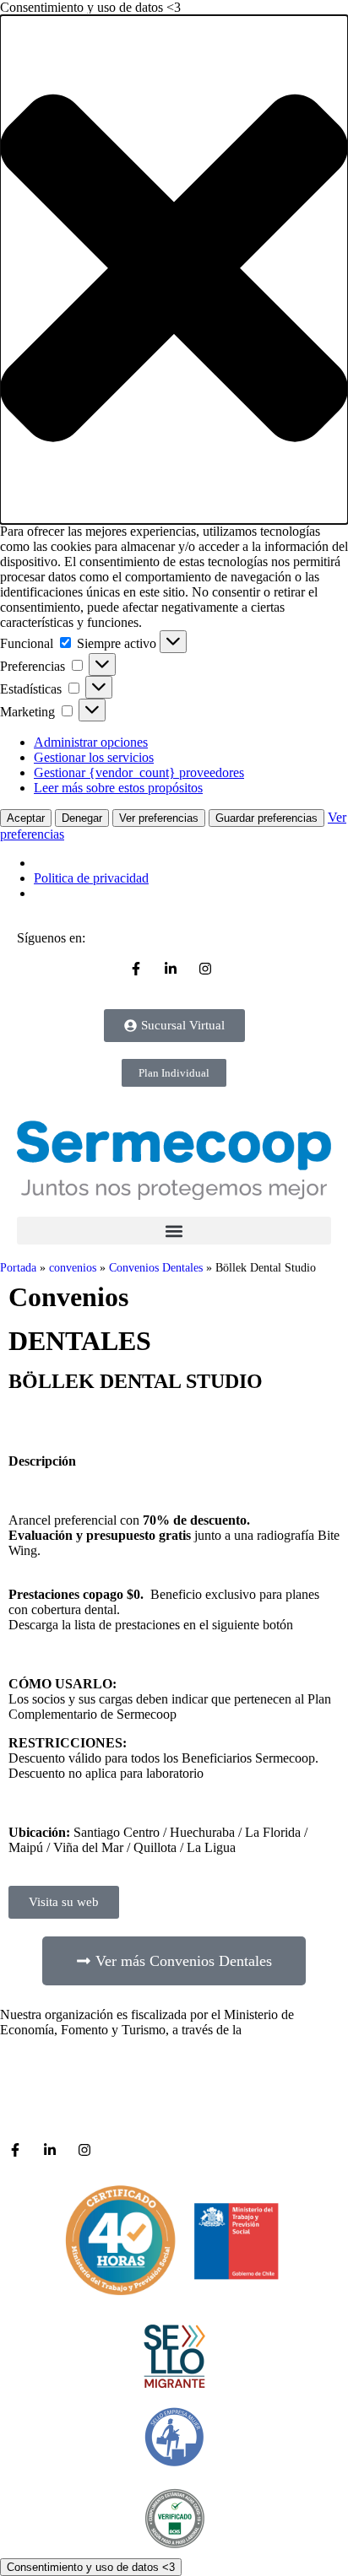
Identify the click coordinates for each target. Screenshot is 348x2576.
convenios (73, 1268)
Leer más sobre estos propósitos (118, 788)
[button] (174, 270)
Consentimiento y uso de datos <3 (91, 2567)
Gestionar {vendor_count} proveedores (139, 772)
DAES (263, 2030)
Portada (18, 1268)
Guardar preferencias (266, 818)
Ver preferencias (159, 818)
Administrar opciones (91, 742)
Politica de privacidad (91, 878)
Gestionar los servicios (94, 757)
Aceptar (26, 818)
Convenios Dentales (156, 1268)
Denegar (82, 818)
